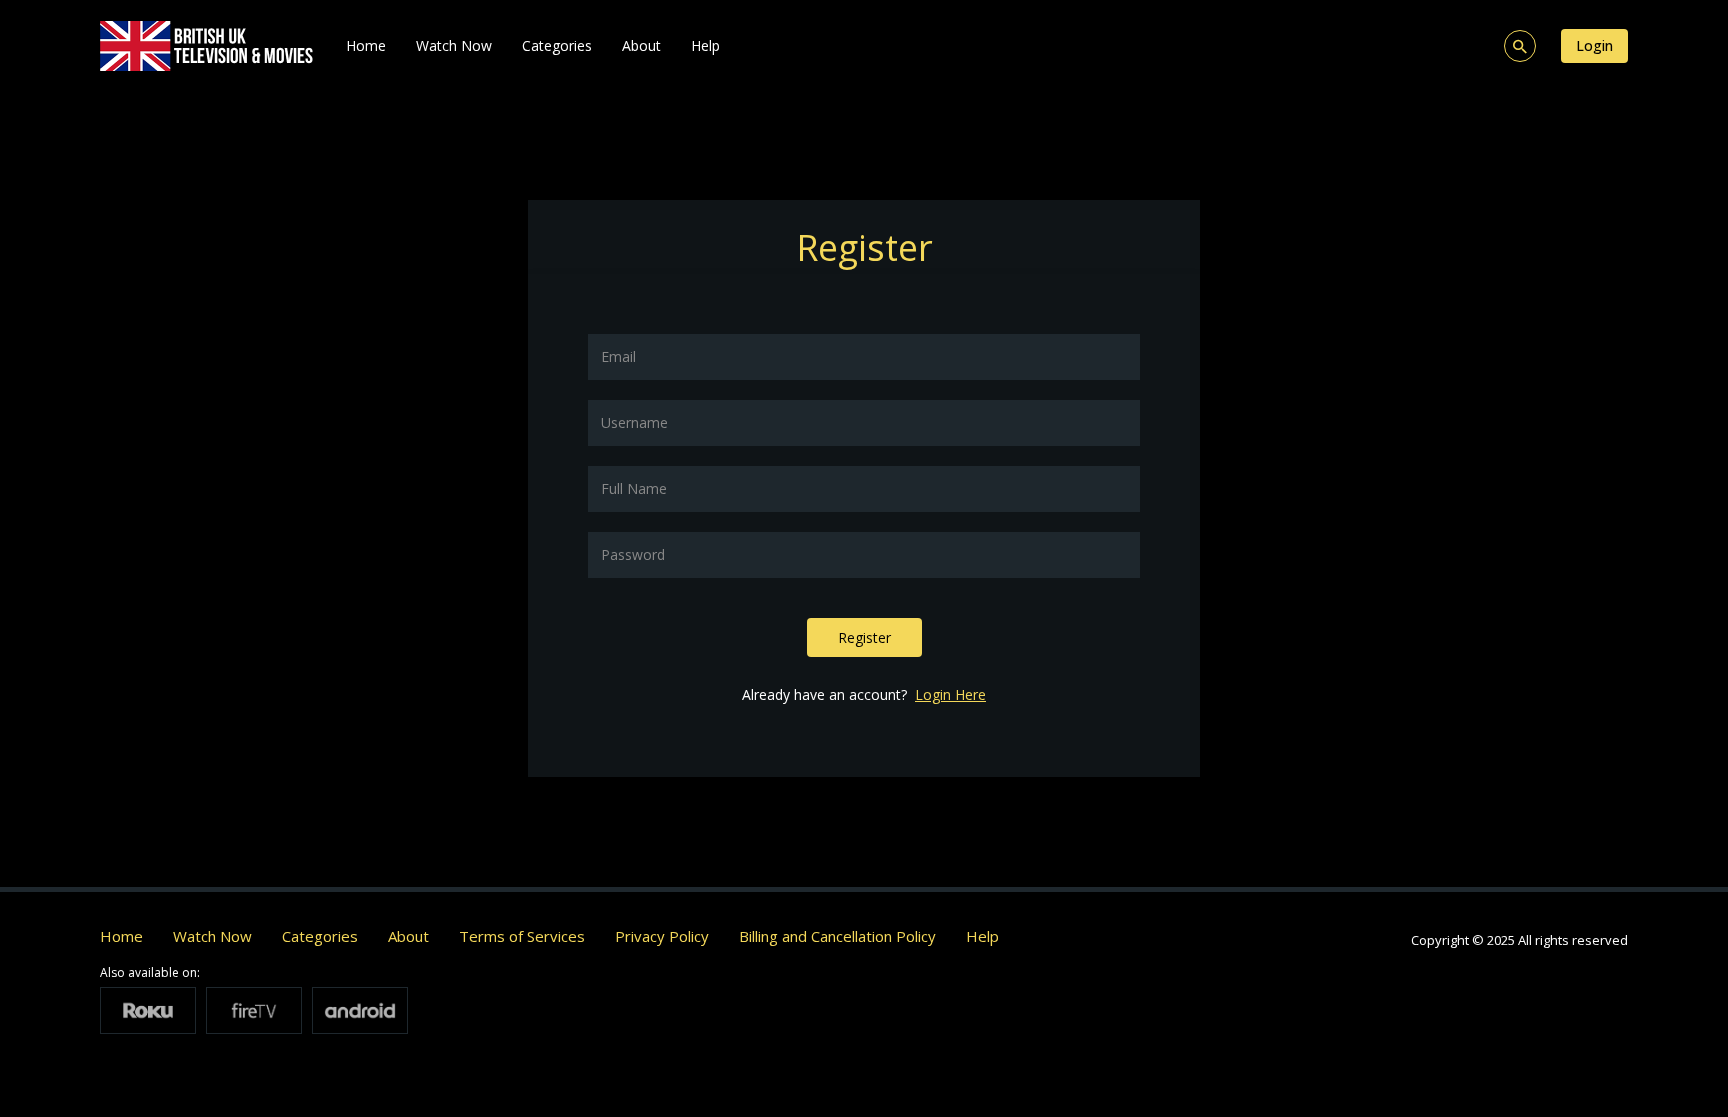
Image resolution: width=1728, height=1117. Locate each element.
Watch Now (454, 45)
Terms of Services (522, 936)
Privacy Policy (662, 936)
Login (1594, 45)
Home (366, 45)
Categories (557, 45)
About (641, 45)
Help (705, 45)
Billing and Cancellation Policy (837, 936)
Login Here (950, 694)
